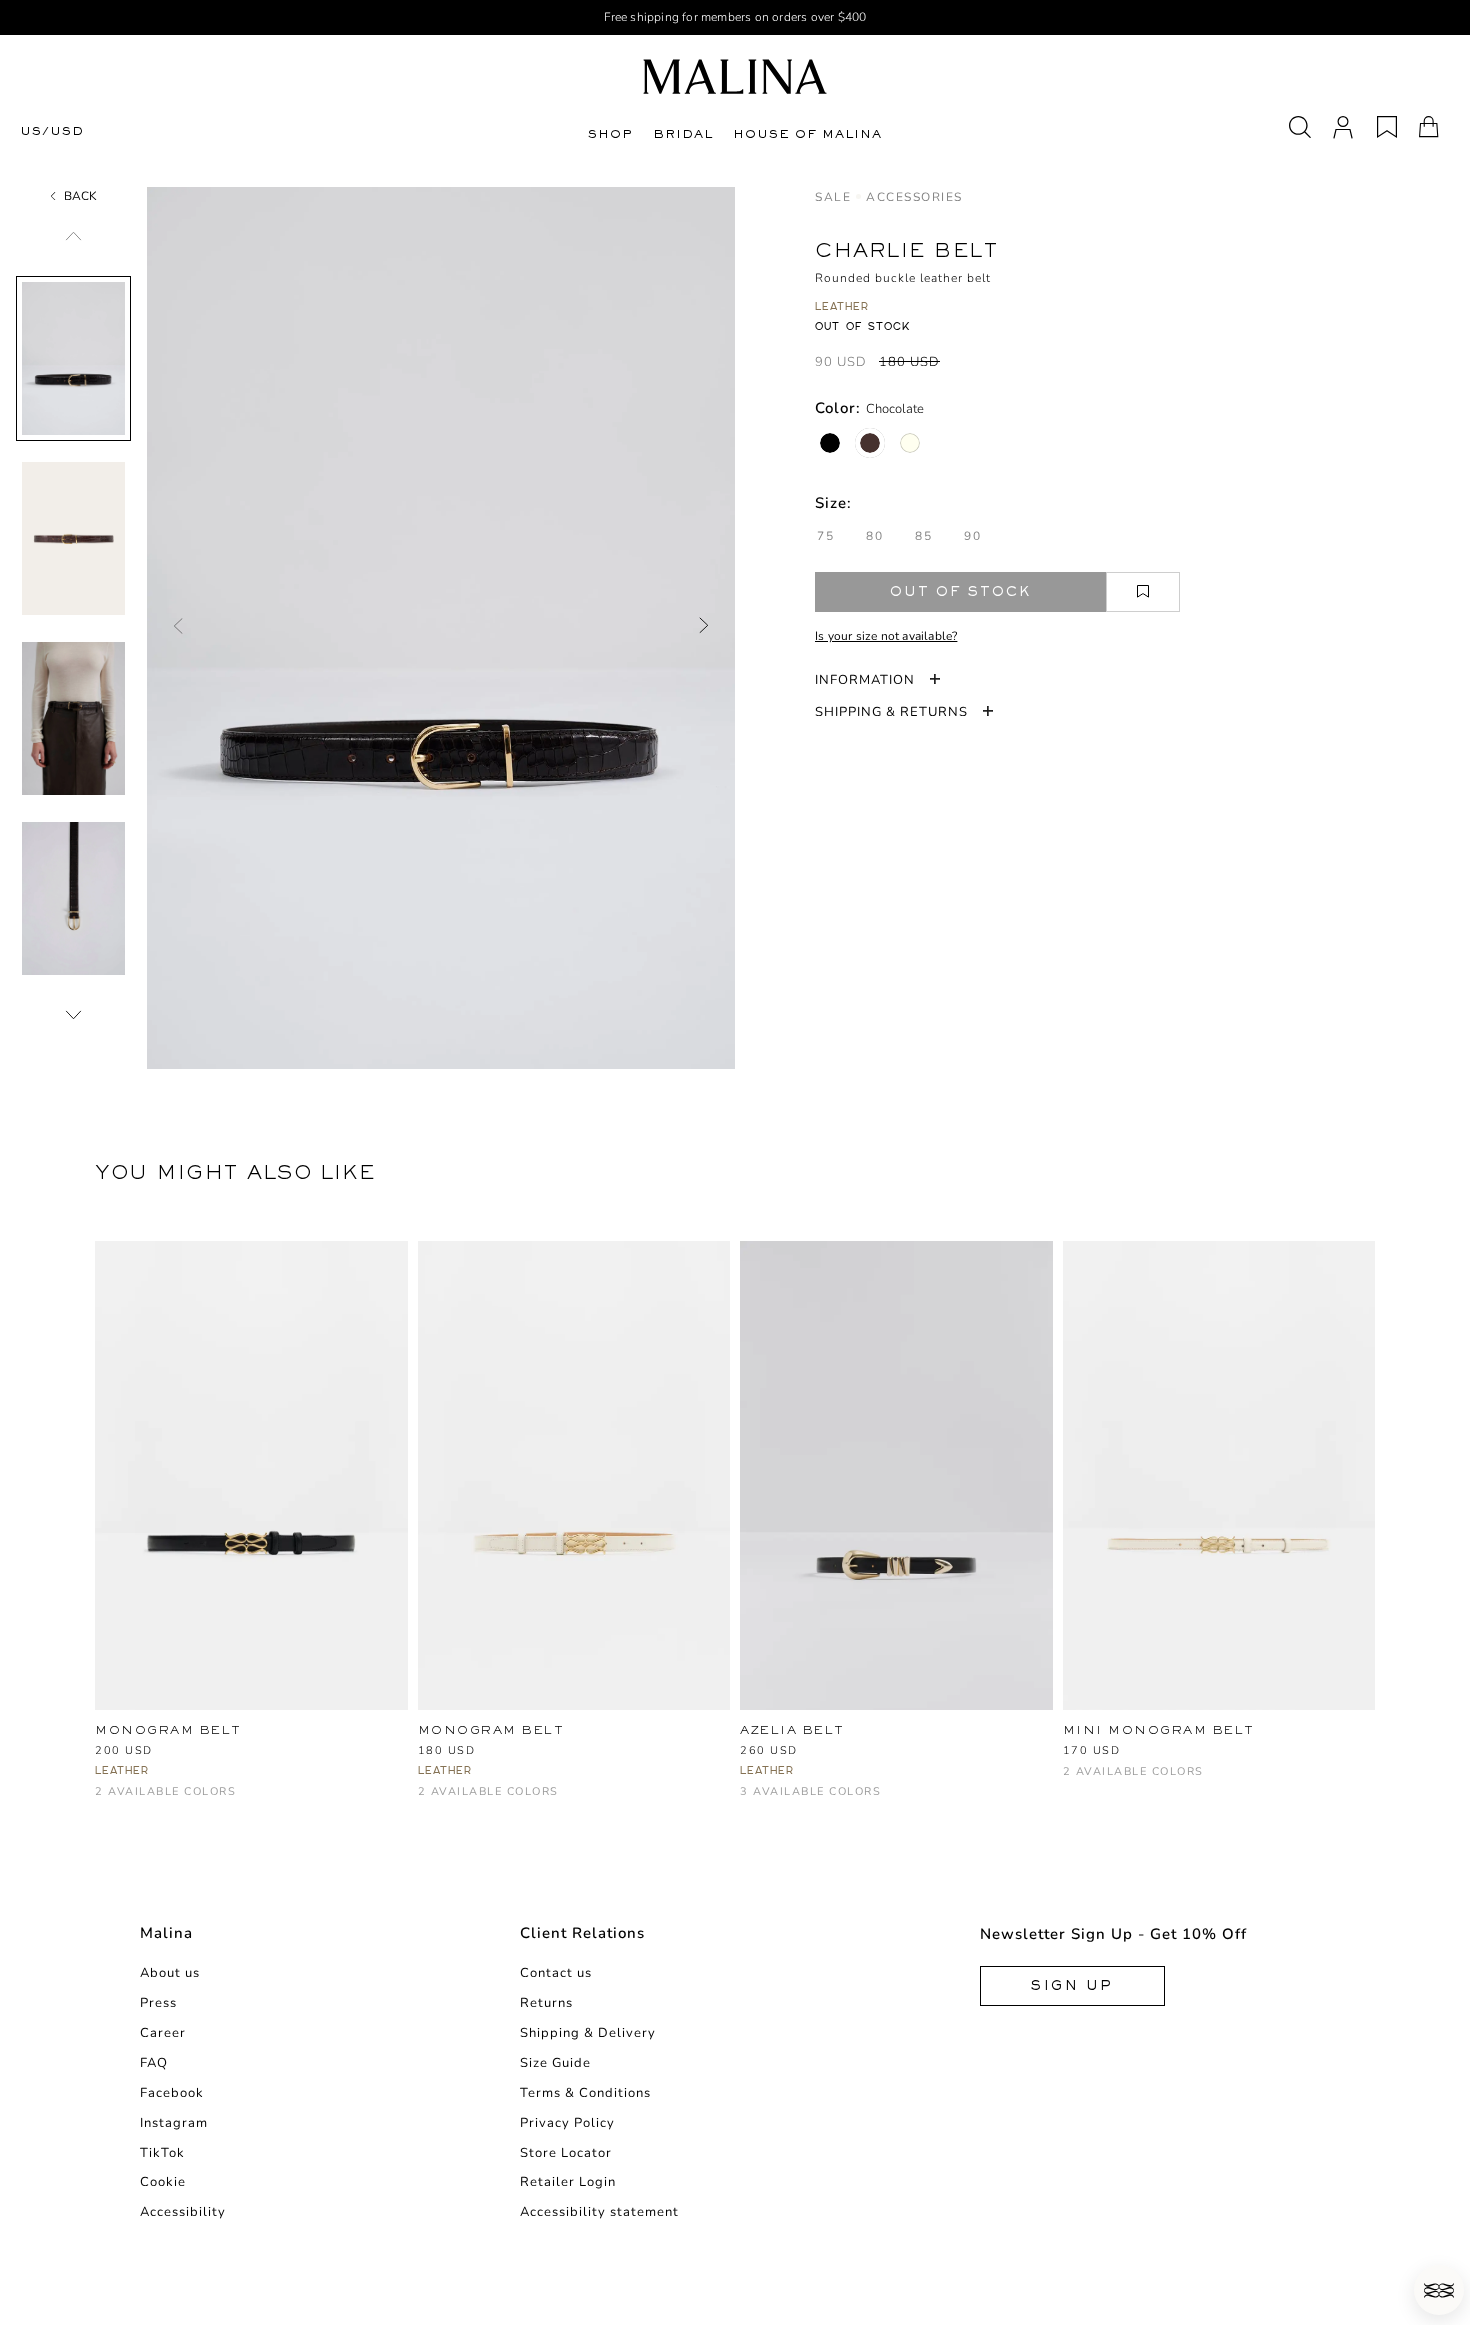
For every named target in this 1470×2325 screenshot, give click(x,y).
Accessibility (183, 2212)
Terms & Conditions (585, 2093)
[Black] (830, 443)
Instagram (174, 2123)
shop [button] (610, 134)
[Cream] (817, 1801)
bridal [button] (683, 134)
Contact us (556, 1973)
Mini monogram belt (1159, 1730)
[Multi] (784, 1801)
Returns (546, 2003)
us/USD (52, 131)
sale (833, 197)
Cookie (163, 2182)
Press (158, 2003)
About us (170, 1973)
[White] (139, 1801)
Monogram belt (168, 1730)
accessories (914, 197)
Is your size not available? (886, 636)
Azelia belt (792, 1730)
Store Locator (566, 2153)
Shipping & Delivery (588, 2033)
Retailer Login (568, 2182)
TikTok (162, 2153)
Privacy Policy (567, 2123)
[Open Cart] (1429, 127)
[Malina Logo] (735, 76)
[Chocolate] (870, 443)
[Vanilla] (910, 443)
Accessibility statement (599, 2212)
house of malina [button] (807, 134)
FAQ (154, 2063)
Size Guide (555, 2063)
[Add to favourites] (1143, 592)
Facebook (172, 2093)
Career (163, 2033)
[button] (1439, 2290)
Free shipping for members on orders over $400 (735, 17)
